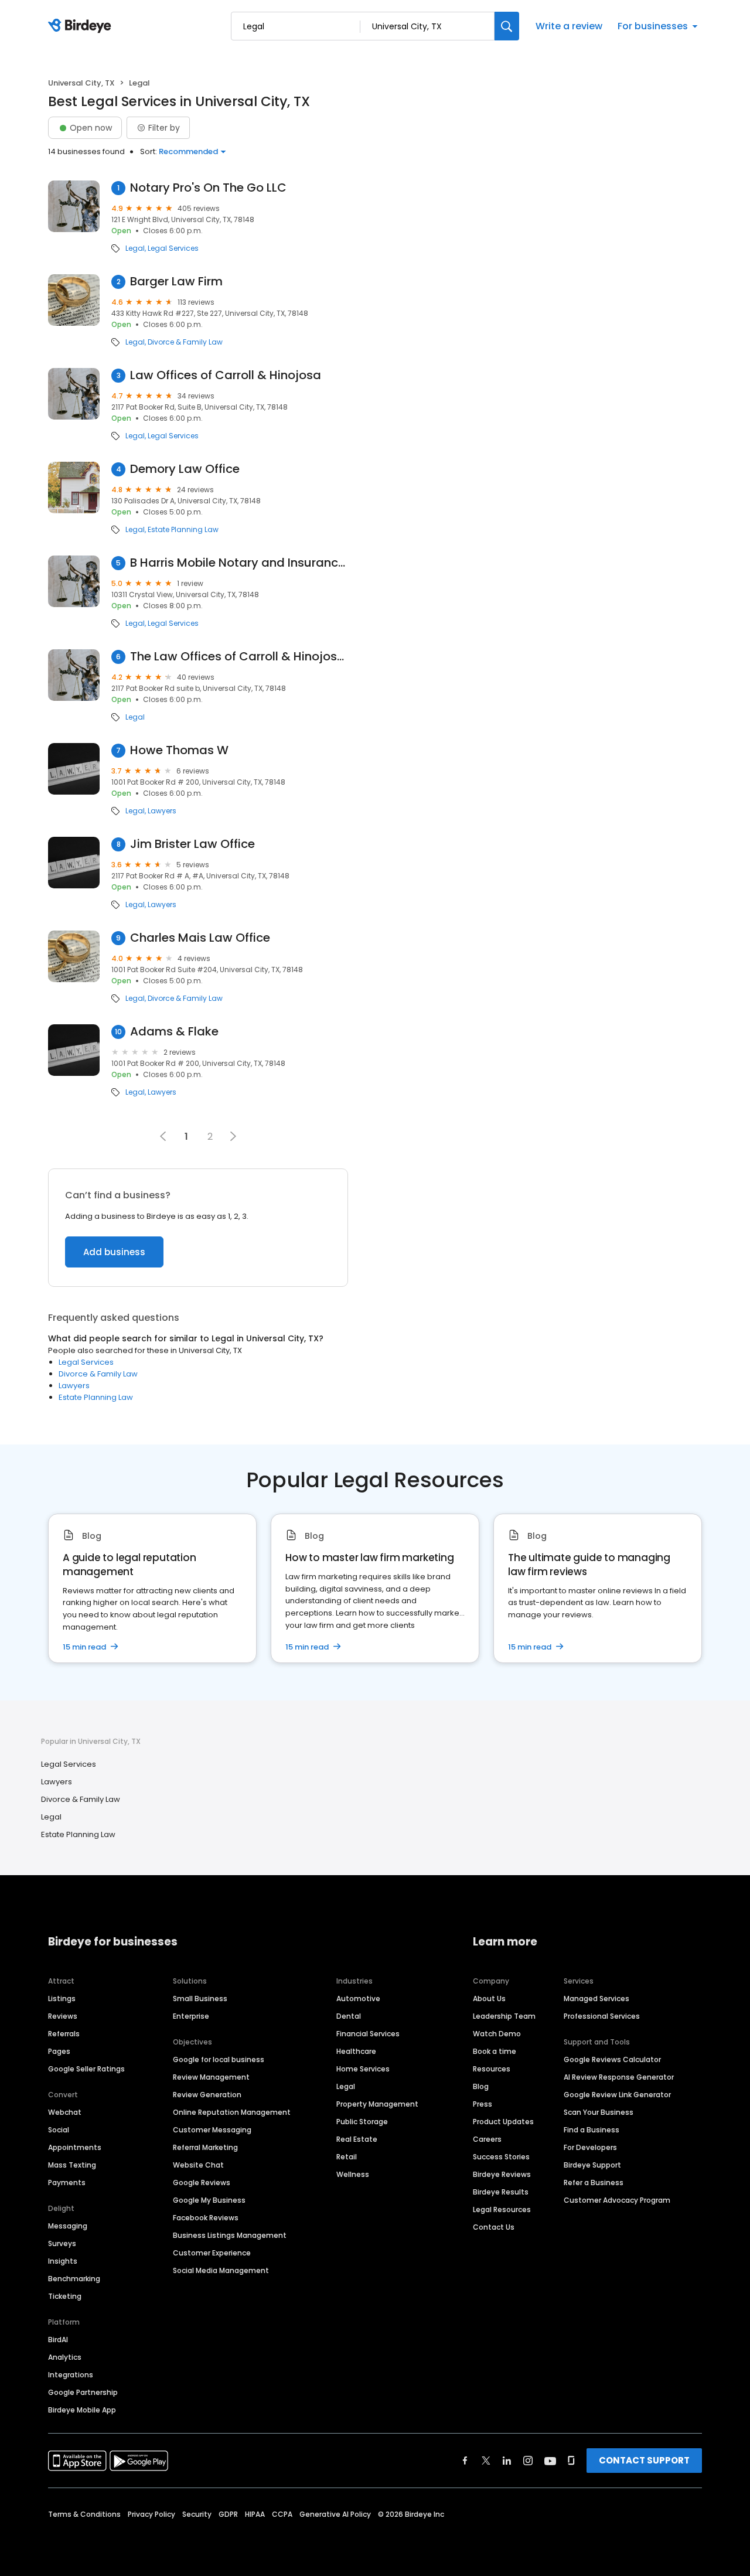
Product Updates (503, 2122)
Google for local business (219, 2059)
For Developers (590, 2147)
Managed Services (596, 1999)
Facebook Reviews (206, 2218)
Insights (63, 2261)
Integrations (71, 2375)
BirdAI (58, 2340)
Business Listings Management (230, 2235)
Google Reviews (202, 2183)
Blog (481, 2086)
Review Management (211, 2077)
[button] (233, 1136)
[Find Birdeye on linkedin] (507, 2461)
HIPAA (255, 2514)
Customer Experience (212, 2253)
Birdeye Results (501, 2192)
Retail (347, 2157)
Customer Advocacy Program (617, 2200)
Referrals (64, 2034)
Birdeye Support (592, 2165)
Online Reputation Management (232, 2112)
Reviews (63, 2016)
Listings (62, 1999)
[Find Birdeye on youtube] (550, 2461)
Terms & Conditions (84, 2514)
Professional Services (602, 2016)
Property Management (377, 2104)
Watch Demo (497, 2034)
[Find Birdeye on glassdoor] (571, 2461)
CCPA (282, 2514)
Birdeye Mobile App (82, 2410)
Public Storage (362, 2122)
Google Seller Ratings (86, 2069)
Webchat (65, 2112)
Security (197, 2514)
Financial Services (368, 2034)
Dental (349, 2016)
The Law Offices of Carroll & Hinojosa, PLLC (239, 657)
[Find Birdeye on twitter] (486, 2461)
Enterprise (191, 2016)
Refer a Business (594, 2183)
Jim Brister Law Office (192, 844)
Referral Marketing (205, 2147)
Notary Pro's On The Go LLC (208, 188)
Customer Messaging (212, 2130)
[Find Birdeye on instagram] (528, 2461)
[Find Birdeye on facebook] (465, 2461)
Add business (114, 1252)
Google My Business (209, 2200)
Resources (492, 2069)
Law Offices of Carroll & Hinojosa (226, 375)
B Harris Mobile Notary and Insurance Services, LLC (239, 563)
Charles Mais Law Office (200, 938)
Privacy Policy (151, 2514)
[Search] (507, 26)
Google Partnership (83, 2392)
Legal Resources (502, 2209)
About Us (489, 1999)
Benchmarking (74, 2279)
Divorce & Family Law (185, 342)
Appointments (75, 2147)
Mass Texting (72, 2165)
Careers (487, 2139)
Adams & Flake (174, 1032)
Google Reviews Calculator (612, 2059)
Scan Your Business (599, 2112)
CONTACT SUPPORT (644, 2460)
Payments (67, 2183)
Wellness (353, 2174)
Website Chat (198, 2165)
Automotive (358, 1999)
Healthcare (356, 2051)
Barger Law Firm (176, 282)
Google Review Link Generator (617, 2095)
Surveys (62, 2243)
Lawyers (162, 811)
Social (59, 2130)
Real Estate (357, 2139)
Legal (135, 248)
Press (483, 2104)
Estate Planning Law (183, 530)
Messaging (68, 2226)
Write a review (569, 26)
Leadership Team (504, 2016)
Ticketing (65, 2296)
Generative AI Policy (335, 2514)
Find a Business (592, 2130)
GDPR (228, 2514)
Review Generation (207, 2095)
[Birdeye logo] (82, 26)
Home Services (363, 2069)
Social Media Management (221, 2270)
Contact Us (494, 2227)
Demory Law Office (185, 469)
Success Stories (501, 2157)
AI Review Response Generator (619, 2077)
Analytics (65, 2357)
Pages (59, 2051)
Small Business (200, 1999)
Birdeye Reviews (502, 2174)
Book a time (495, 2051)
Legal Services (173, 248)
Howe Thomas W (179, 750)
